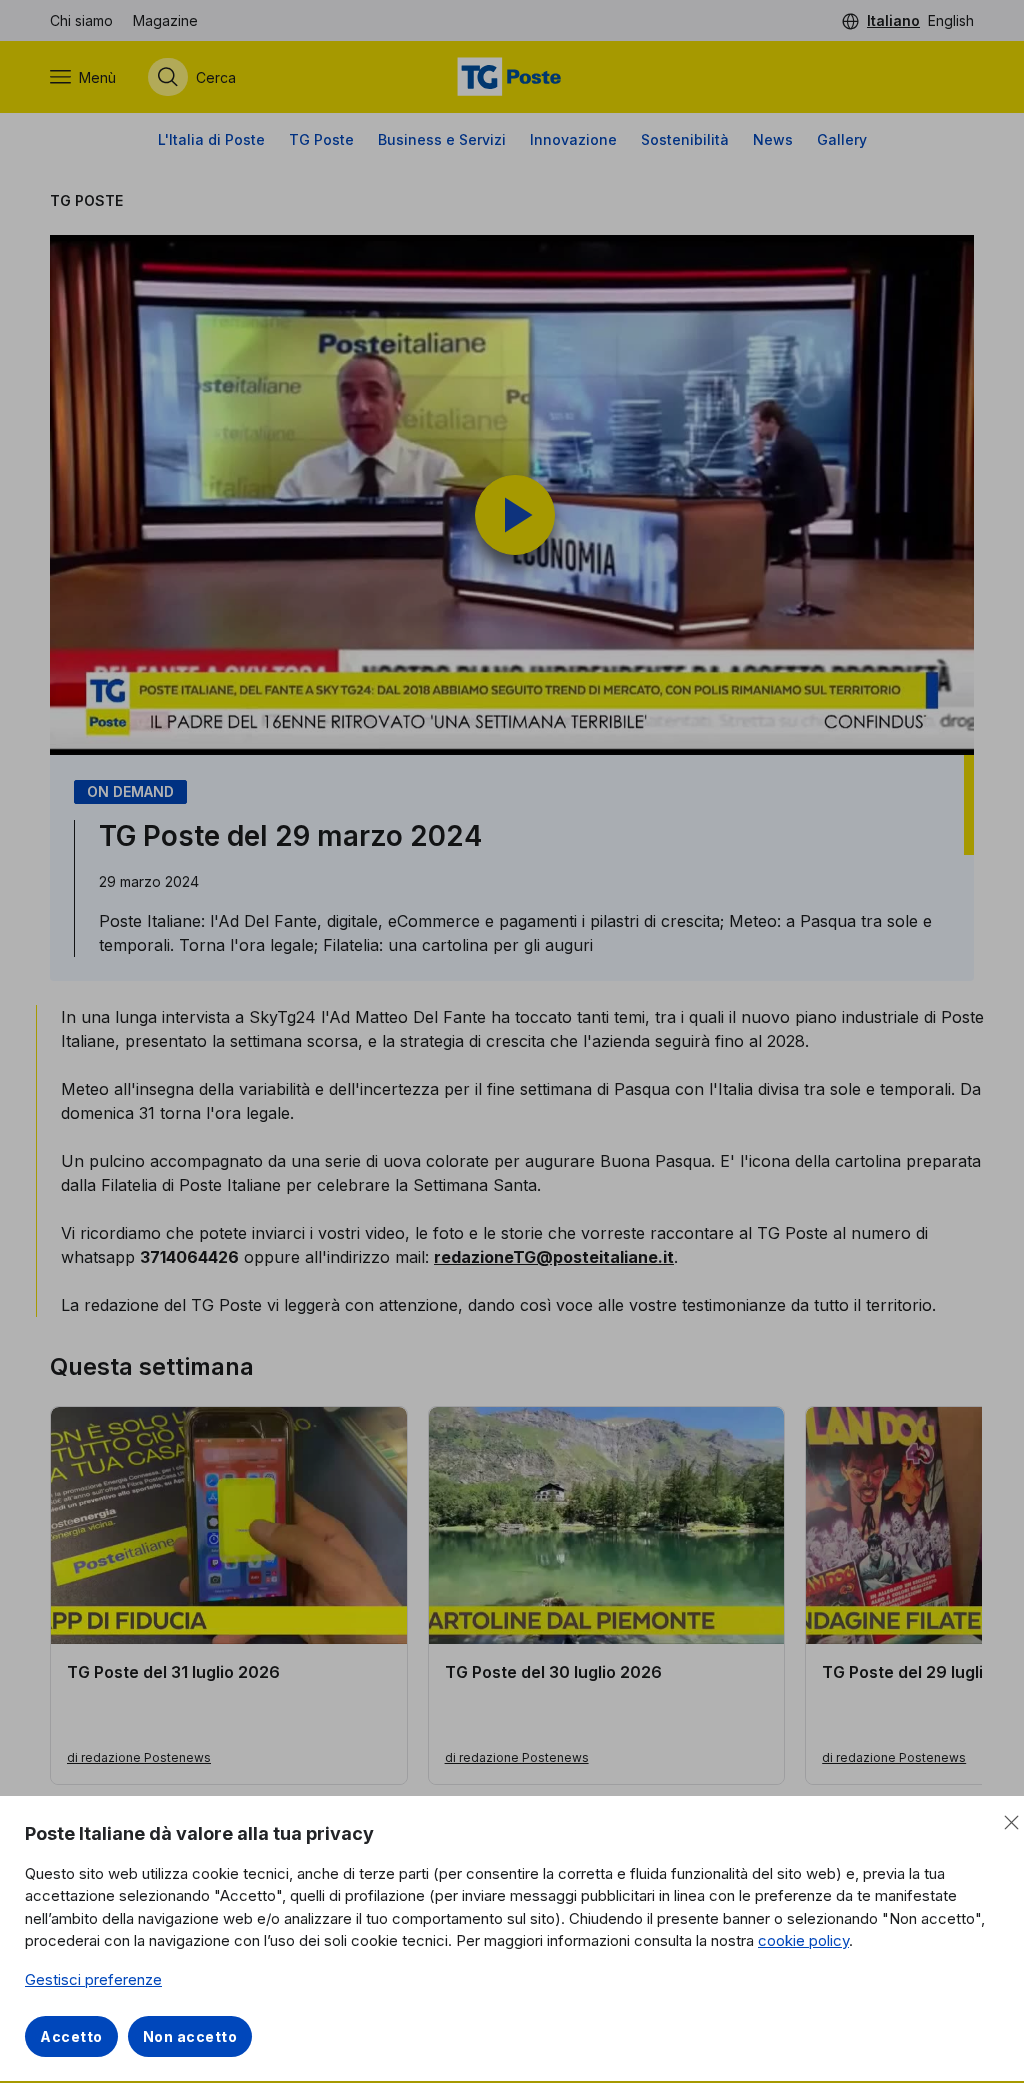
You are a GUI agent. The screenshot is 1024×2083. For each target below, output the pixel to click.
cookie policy (803, 1940)
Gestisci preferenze (93, 1979)
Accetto (71, 2036)
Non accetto (190, 2036)
